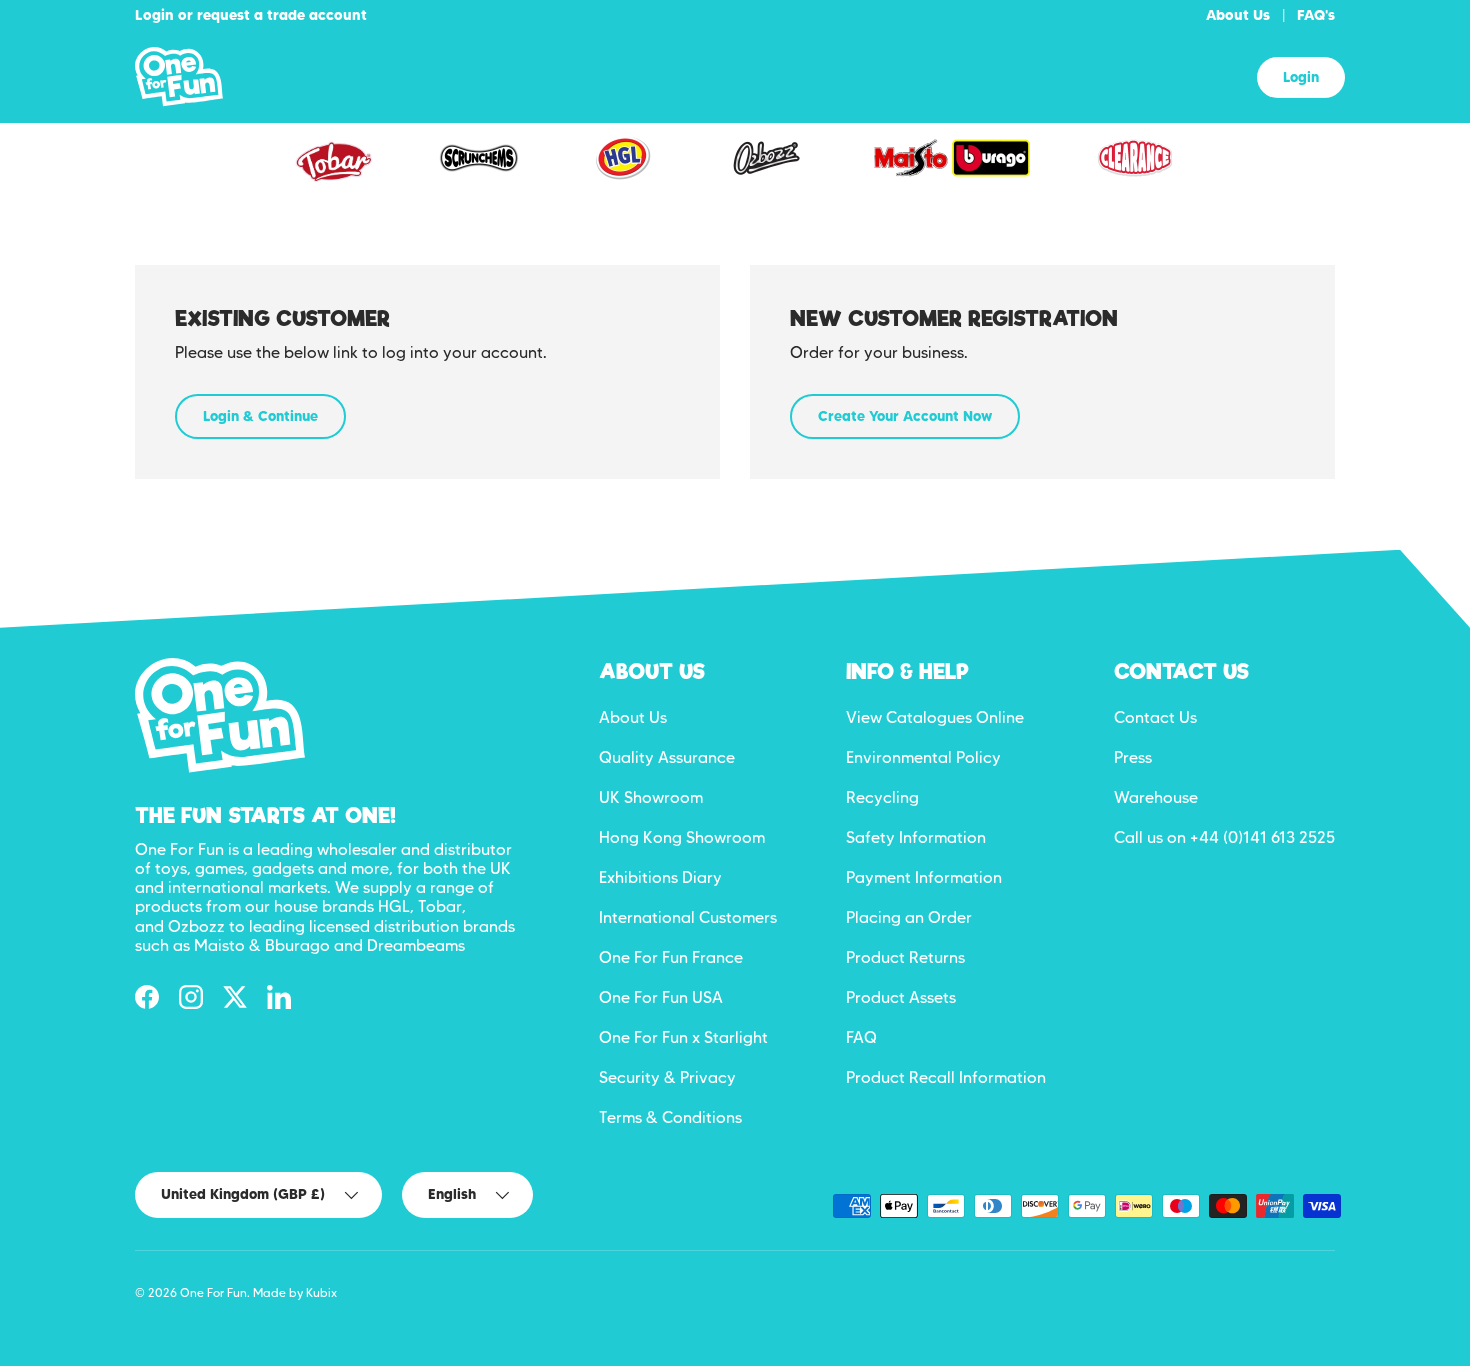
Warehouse (1156, 797)
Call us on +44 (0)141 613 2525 (1224, 837)
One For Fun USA (661, 997)
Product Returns (905, 957)
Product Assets (901, 997)
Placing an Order (909, 917)
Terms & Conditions (670, 1117)
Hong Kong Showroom (682, 837)
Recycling (882, 797)
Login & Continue (260, 416)
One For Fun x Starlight (683, 1037)
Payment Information (924, 877)
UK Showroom (651, 797)
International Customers (688, 917)
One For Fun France (671, 957)
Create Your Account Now (905, 416)
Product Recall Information (946, 1077)
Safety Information (916, 837)
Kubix (321, 1292)
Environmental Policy (923, 757)
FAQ (861, 1037)
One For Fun (213, 1292)
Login (1301, 77)
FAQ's (1316, 15)
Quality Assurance (667, 757)
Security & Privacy (667, 1077)
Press (1133, 757)
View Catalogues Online (935, 717)
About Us (1238, 15)
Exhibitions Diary (660, 877)
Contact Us (1155, 717)
